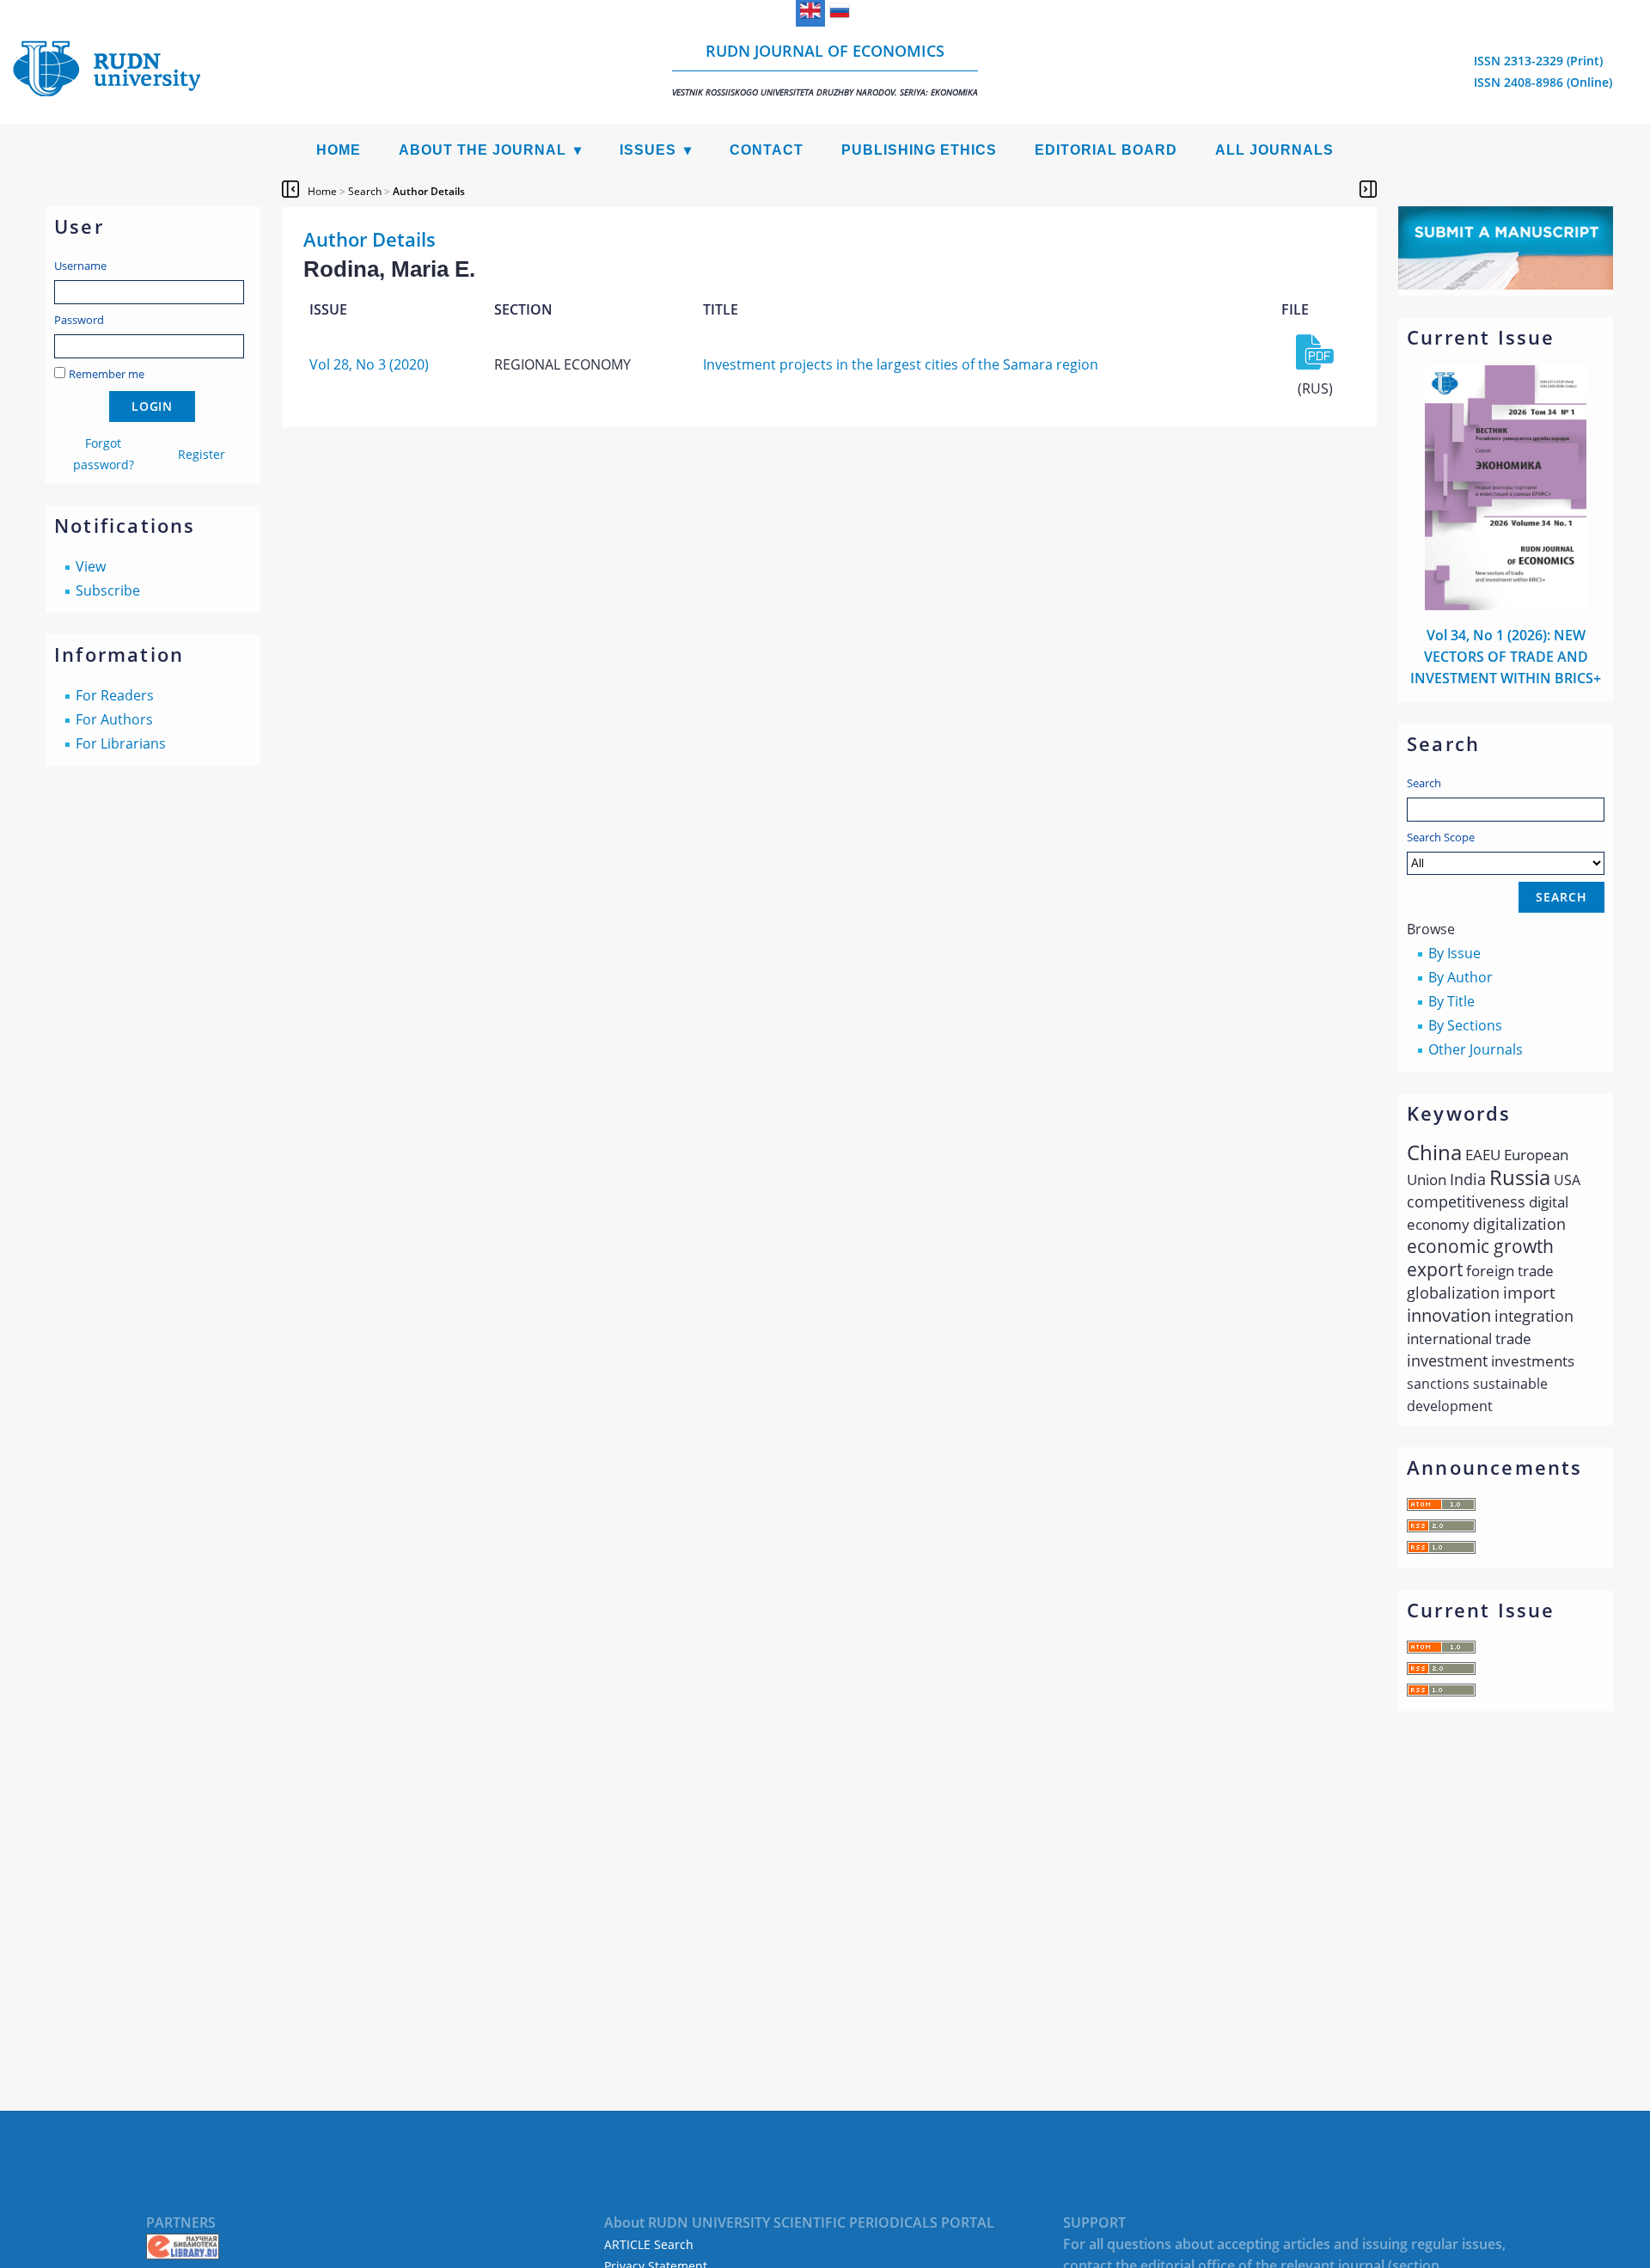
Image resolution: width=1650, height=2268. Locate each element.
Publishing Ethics (919, 150)
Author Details (429, 191)
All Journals (1274, 150)
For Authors (114, 719)
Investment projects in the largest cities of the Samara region (901, 364)
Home (339, 150)
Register (202, 454)
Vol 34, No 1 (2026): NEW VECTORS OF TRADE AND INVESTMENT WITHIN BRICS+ (1506, 657)
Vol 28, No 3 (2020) (369, 364)
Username (80, 266)
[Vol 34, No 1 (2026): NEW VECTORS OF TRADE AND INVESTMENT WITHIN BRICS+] (1506, 605)
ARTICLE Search (649, 2244)
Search (1424, 783)
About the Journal (483, 150)
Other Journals (1476, 1049)
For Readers (115, 695)
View (91, 566)
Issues (648, 150)
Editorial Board (1106, 150)
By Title (1451, 1001)
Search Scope (1441, 837)
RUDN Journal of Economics (825, 69)
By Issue (1454, 953)
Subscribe (108, 590)
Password (79, 320)
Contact (767, 150)
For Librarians (121, 743)
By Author (1461, 977)
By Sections (1465, 1025)
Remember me (107, 374)
